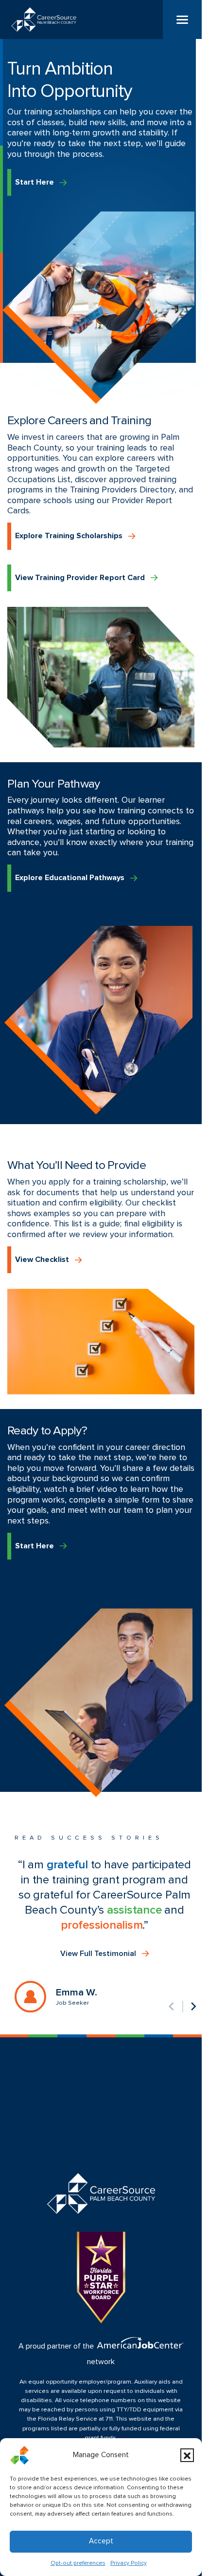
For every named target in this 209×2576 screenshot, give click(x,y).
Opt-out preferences (78, 2563)
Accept (101, 2541)
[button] (187, 2455)
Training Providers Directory (122, 490)
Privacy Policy (129, 2563)
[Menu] (182, 19)
